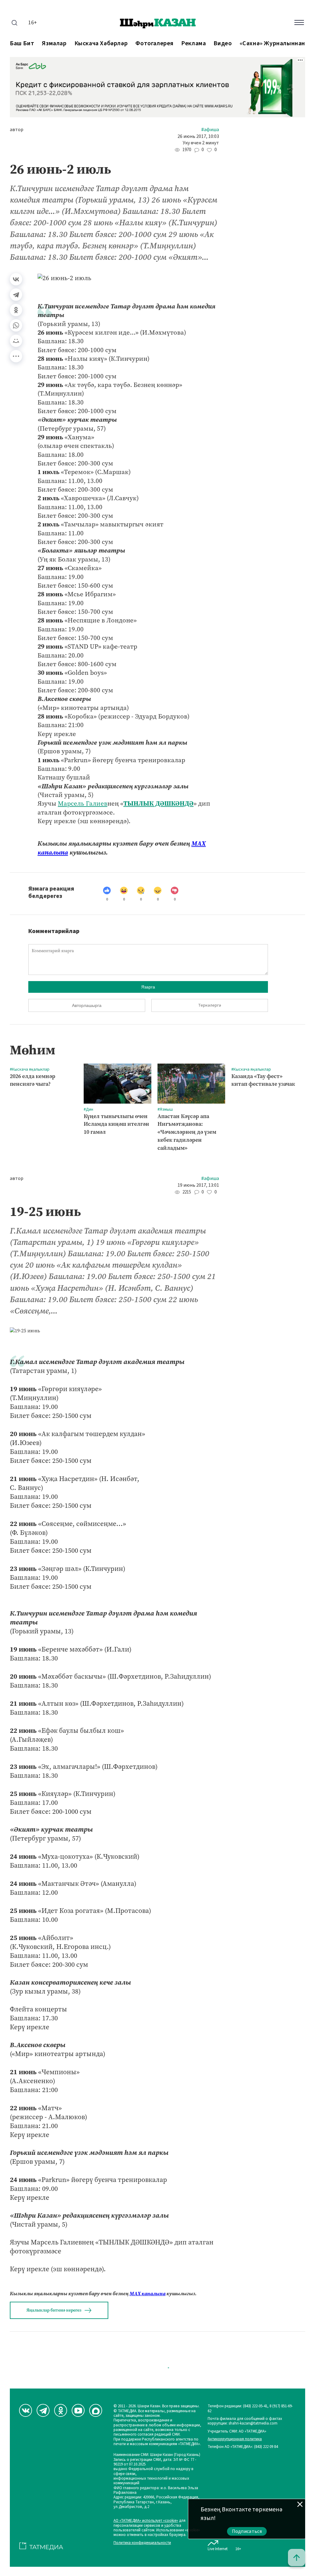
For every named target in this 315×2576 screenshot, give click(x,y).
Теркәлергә (210, 1005)
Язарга (148, 987)
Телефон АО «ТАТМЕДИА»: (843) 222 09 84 (243, 2447)
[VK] (26, 2410)
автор (17, 130)
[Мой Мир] (16, 341)
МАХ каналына (148, 2294)
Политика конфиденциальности (142, 2543)
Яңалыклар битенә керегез (54, 2310)
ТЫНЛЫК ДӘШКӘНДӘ (158, 803)
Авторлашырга (87, 1005)
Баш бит (22, 44)
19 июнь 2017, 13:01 (198, 1185)
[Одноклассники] (16, 310)
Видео (223, 44)
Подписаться (247, 2531)
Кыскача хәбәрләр (101, 44)
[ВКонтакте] (16, 279)
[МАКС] (96, 2410)
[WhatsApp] (16, 325)
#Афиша (210, 130)
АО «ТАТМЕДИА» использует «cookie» (146, 2521)
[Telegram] (16, 295)
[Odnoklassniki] (61, 2410)
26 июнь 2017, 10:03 (198, 137)
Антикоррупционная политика (235, 2439)
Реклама (193, 44)
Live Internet (218, 2549)
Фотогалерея (154, 44)
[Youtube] (78, 2410)
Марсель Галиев (83, 803)
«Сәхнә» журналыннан (272, 44)
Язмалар (54, 44)
